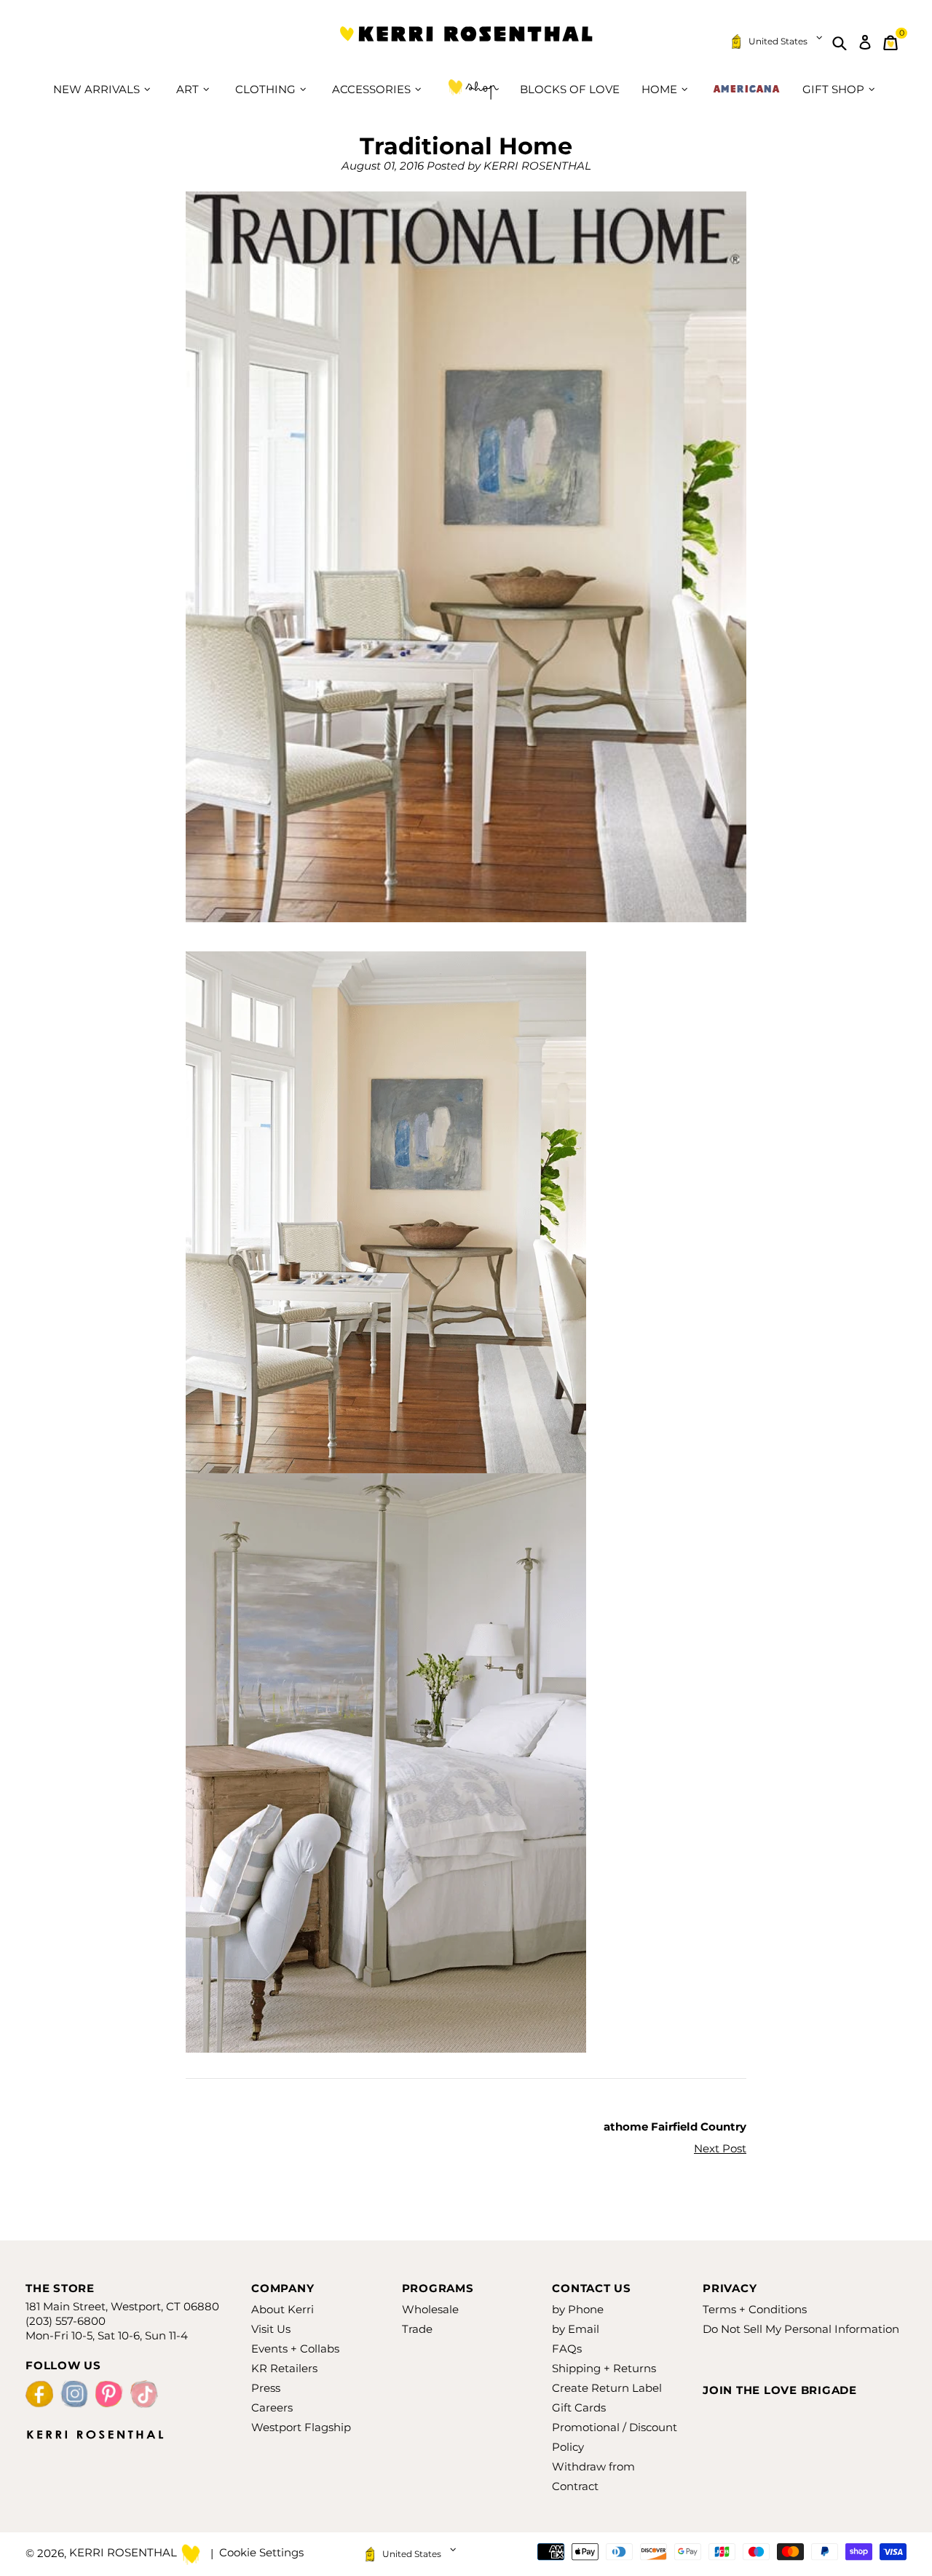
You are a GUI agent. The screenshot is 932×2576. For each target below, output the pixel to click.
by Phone (578, 2309)
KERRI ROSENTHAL (466, 43)
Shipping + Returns (604, 2368)
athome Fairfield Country (675, 2127)
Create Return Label (607, 2388)
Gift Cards (579, 2407)
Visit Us (271, 2329)
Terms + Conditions (755, 2309)
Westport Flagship (301, 2427)
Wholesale (430, 2309)
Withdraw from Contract (593, 2476)
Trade (417, 2329)
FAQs (567, 2349)
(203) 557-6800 (66, 2321)
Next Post (720, 2148)
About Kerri (283, 2309)
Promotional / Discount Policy (615, 2437)
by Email (576, 2329)
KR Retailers (284, 2368)
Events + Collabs (295, 2349)
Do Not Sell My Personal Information (801, 2329)
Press (266, 2388)
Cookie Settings (261, 2552)
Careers (272, 2407)
